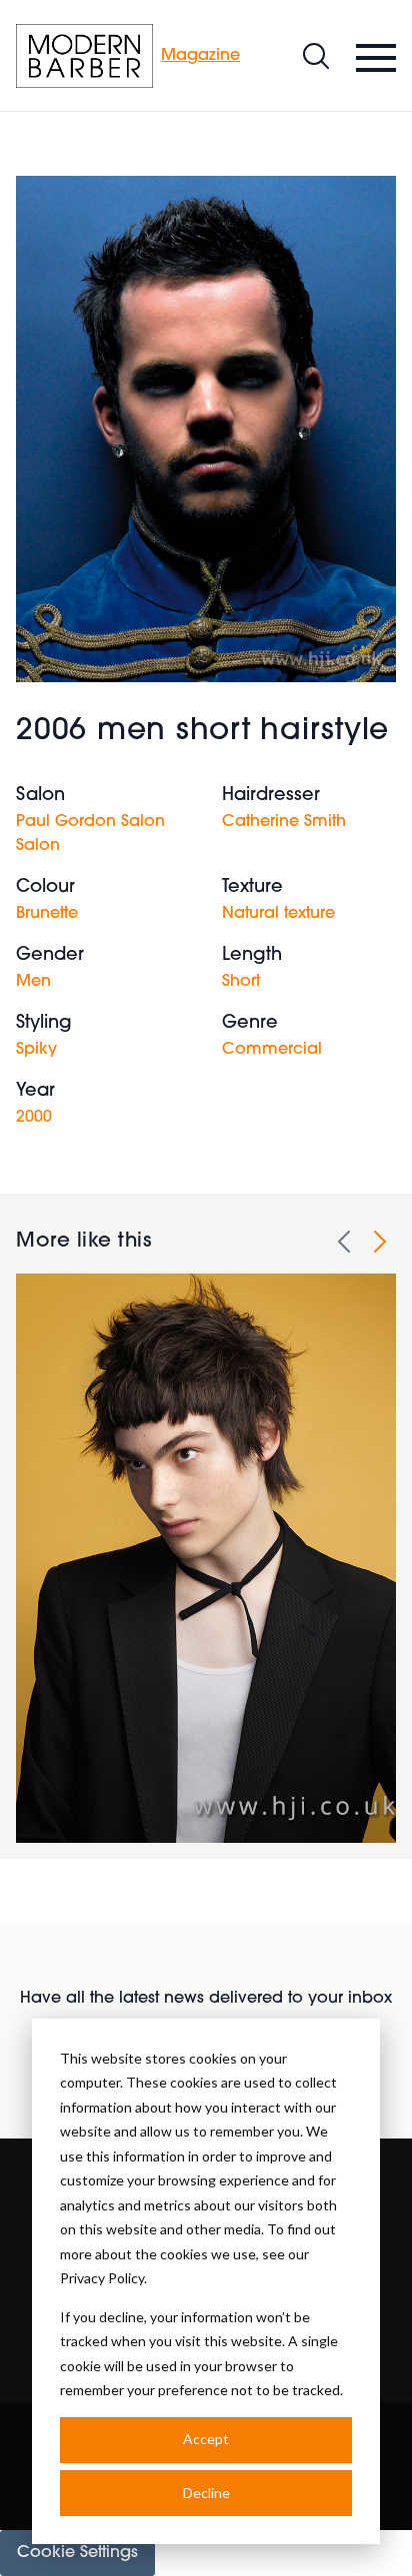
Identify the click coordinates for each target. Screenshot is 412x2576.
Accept (206, 2439)
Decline (206, 2493)
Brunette (47, 914)
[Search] (316, 56)
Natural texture (278, 914)
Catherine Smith (284, 822)
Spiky (36, 1050)
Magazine (200, 56)
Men (33, 982)
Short (241, 982)
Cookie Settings (77, 2553)
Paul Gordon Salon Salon (90, 834)
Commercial (272, 1050)
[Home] (84, 56)
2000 (34, 1118)
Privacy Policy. (103, 2278)
